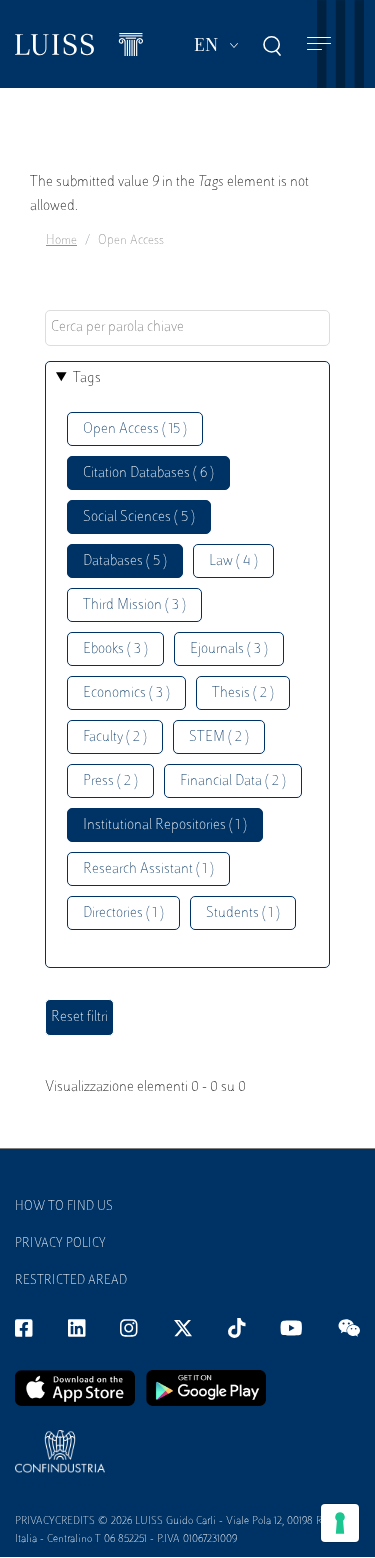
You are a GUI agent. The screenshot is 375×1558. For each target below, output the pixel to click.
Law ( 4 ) (233, 561)
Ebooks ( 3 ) (115, 649)
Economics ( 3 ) (126, 693)
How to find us (64, 1207)
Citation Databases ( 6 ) (148, 473)
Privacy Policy (60, 1244)
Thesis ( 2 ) (243, 693)
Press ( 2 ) (110, 781)
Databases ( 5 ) (125, 561)
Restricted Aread (71, 1281)
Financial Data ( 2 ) (233, 781)
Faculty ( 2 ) (115, 737)
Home (61, 241)
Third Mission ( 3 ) (134, 605)
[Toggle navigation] (319, 44)
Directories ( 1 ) (123, 913)
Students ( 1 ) (243, 913)
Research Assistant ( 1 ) (148, 869)
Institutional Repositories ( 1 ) (165, 825)
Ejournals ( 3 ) (229, 649)
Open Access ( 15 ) (135, 429)
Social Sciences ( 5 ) (139, 517)
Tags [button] (87, 378)
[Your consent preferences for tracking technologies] (340, 1523)
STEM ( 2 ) (219, 737)
